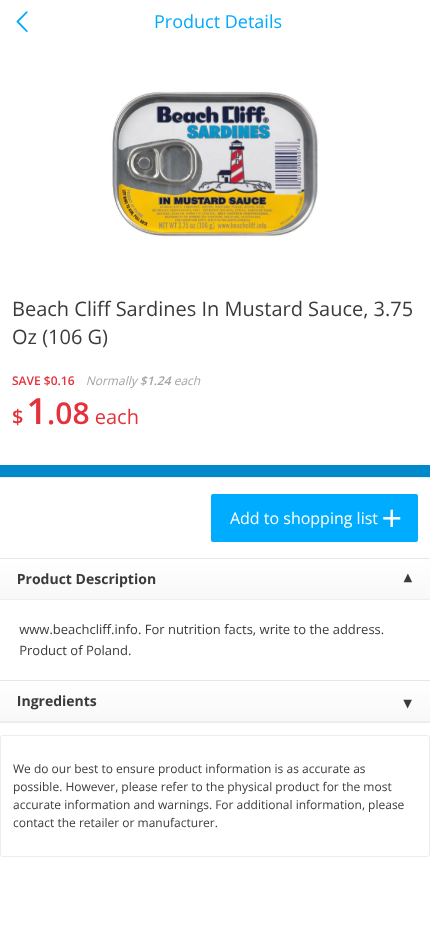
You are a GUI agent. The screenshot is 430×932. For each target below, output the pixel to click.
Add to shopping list (304, 518)
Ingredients (57, 701)
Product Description (86, 579)
